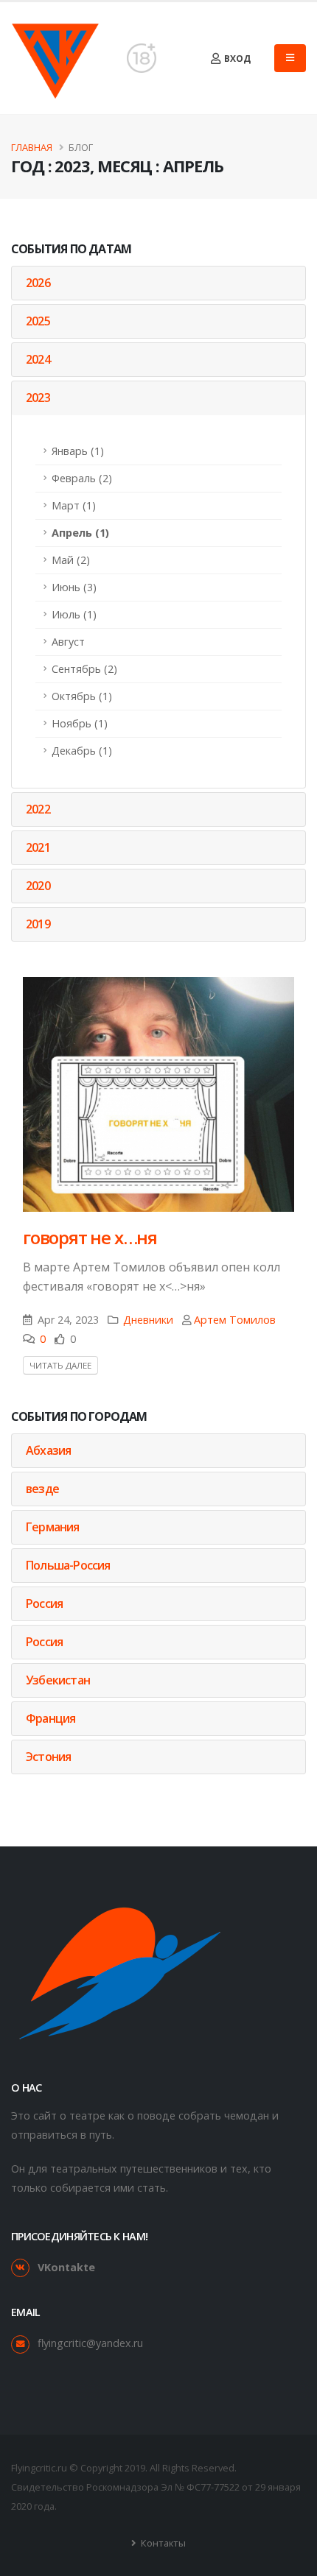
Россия (44, 1603)
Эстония (48, 1757)
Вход (236, 59)
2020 (38, 886)
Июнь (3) (74, 587)
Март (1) (74, 505)
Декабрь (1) (82, 751)
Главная (32, 147)
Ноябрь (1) (80, 723)
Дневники (148, 1320)
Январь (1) (78, 451)
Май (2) (71, 560)
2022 (38, 809)
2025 (38, 321)
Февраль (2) (82, 478)
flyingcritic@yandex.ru (90, 2343)
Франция (50, 1718)
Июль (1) (74, 614)
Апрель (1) (80, 533)
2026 (38, 283)
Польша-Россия (68, 1565)
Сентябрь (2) (84, 669)
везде (42, 1489)
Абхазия (48, 1450)
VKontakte (66, 2267)
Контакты (162, 2543)
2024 (38, 359)
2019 (38, 924)
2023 (38, 398)
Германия (53, 1527)
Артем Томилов (235, 1320)
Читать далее (60, 1365)
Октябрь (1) (82, 696)
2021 (38, 847)
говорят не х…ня (90, 1237)
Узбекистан (58, 1680)
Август (68, 642)
